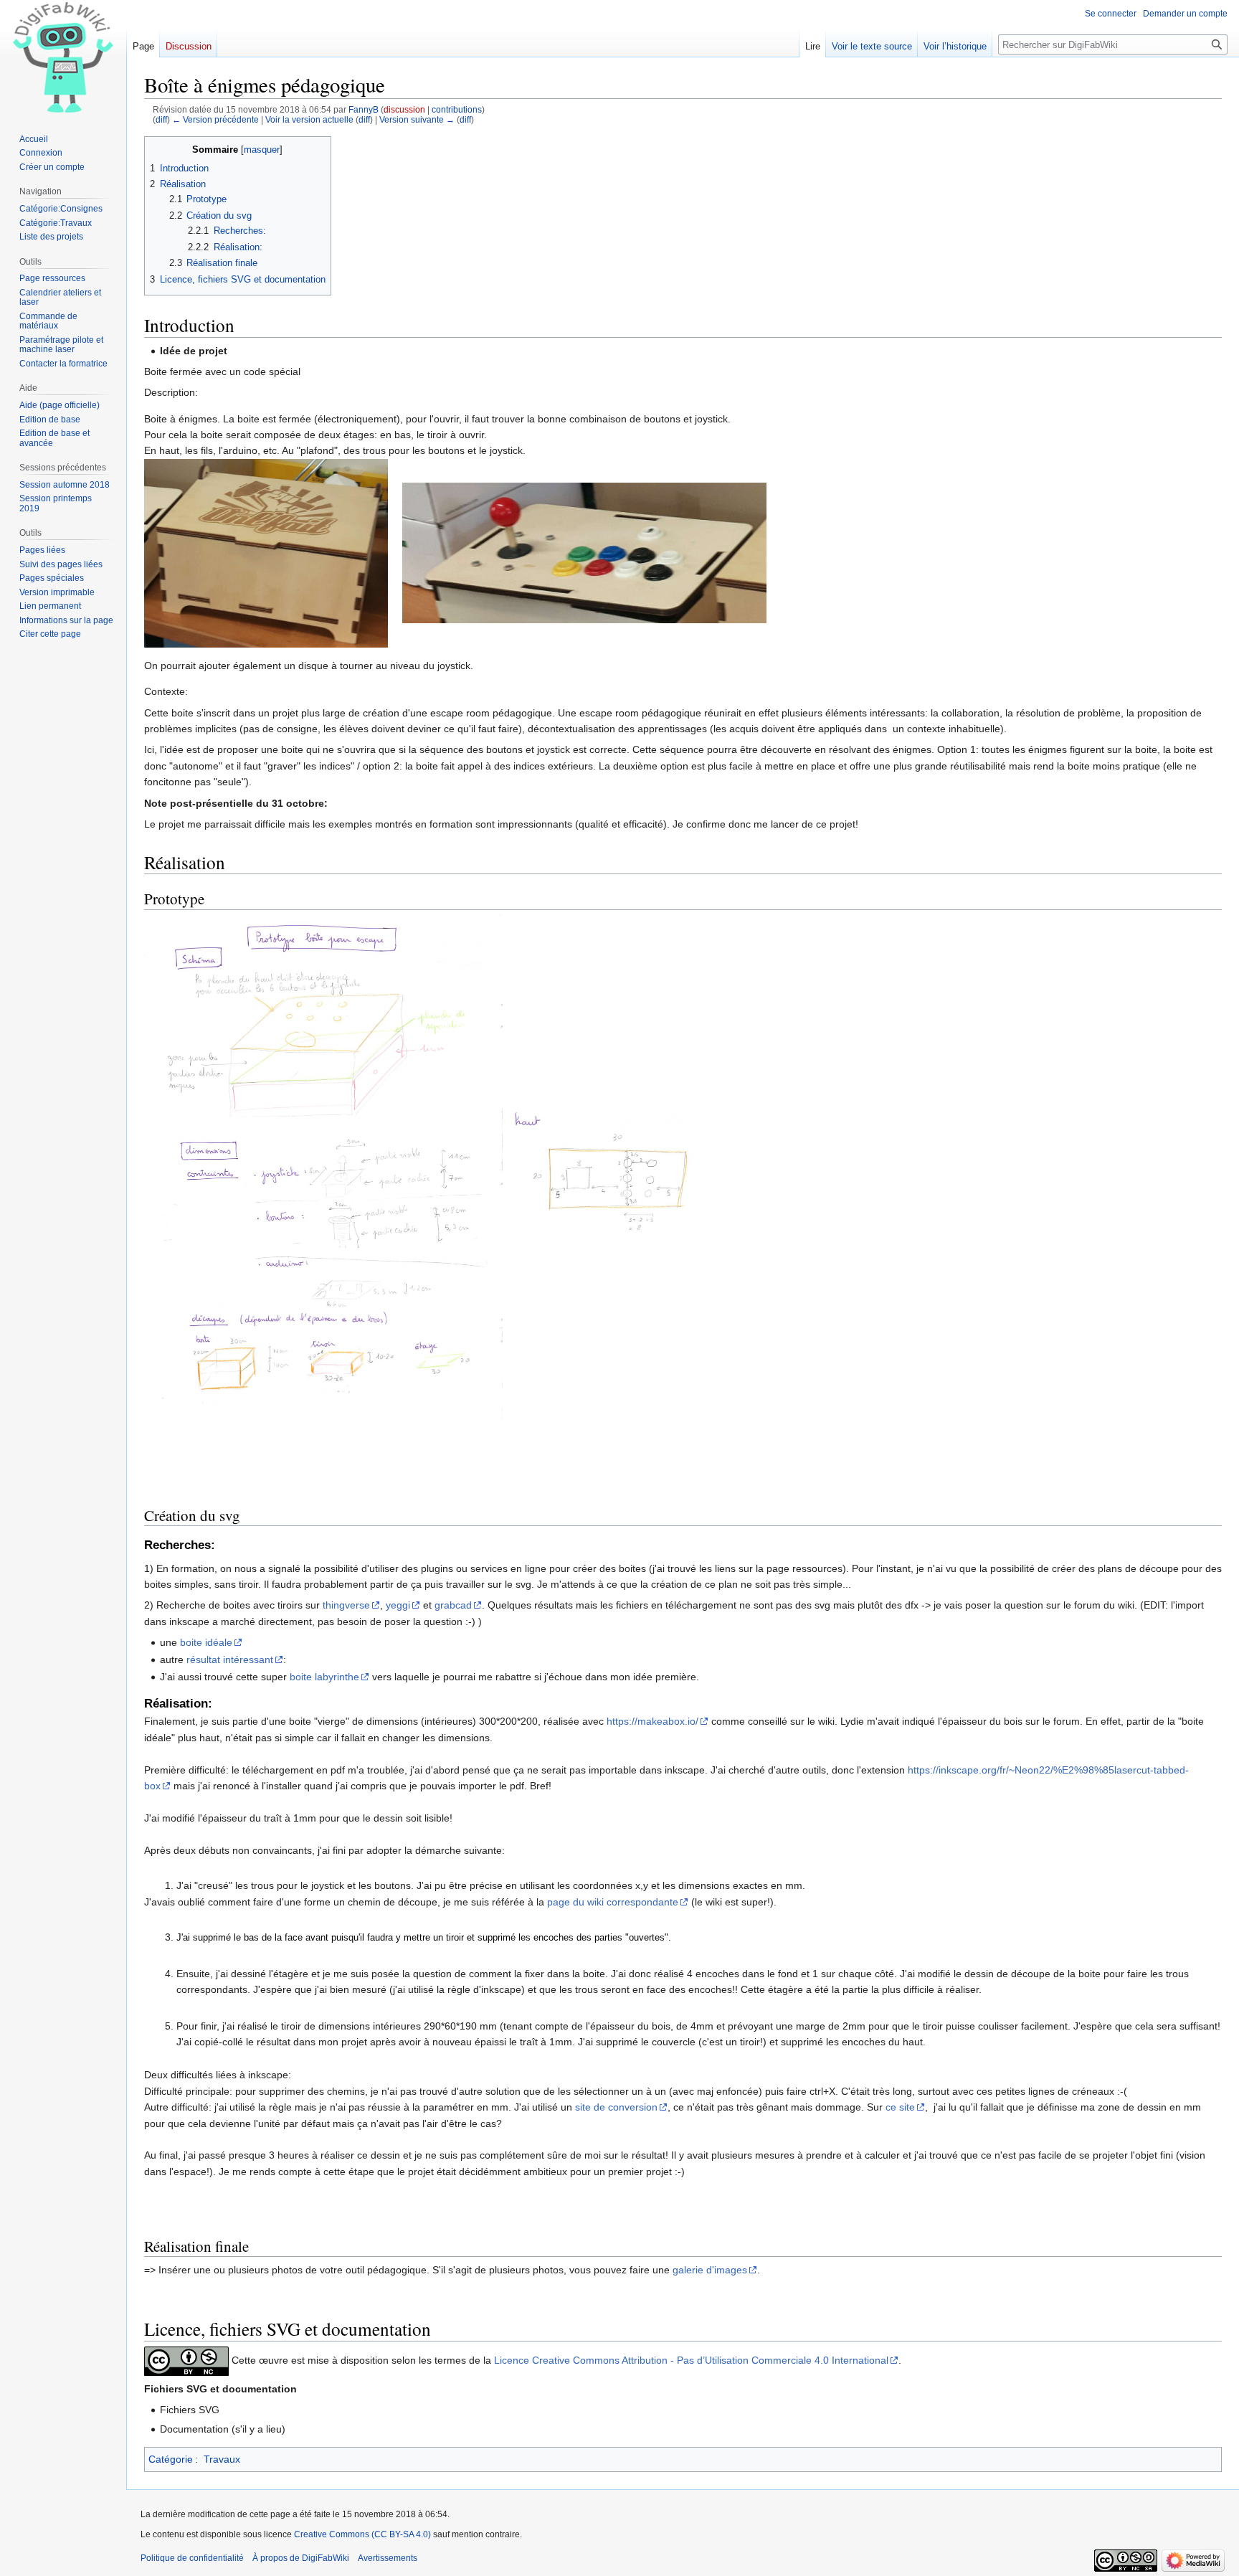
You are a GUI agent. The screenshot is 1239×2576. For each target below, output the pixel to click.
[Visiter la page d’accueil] (63, 57)
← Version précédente (215, 119)
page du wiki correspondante (613, 1902)
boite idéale (206, 1642)
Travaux (222, 2459)
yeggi (398, 1605)
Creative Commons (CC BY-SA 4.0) (362, 2534)
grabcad (453, 1605)
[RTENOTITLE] (584, 552)
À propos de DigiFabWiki (301, 2558)
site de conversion (616, 2107)
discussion (404, 109)
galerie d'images (710, 2270)
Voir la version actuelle (309, 119)
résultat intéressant (230, 1659)
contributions (457, 109)
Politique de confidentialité (192, 2558)
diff (161, 119)
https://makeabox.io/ (652, 1721)
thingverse (346, 1605)
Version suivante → (417, 119)
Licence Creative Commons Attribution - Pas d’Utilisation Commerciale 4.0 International (691, 2360)
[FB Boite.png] (266, 552)
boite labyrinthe (324, 1677)
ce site (900, 2107)
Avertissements (388, 2558)
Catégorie (171, 2459)
